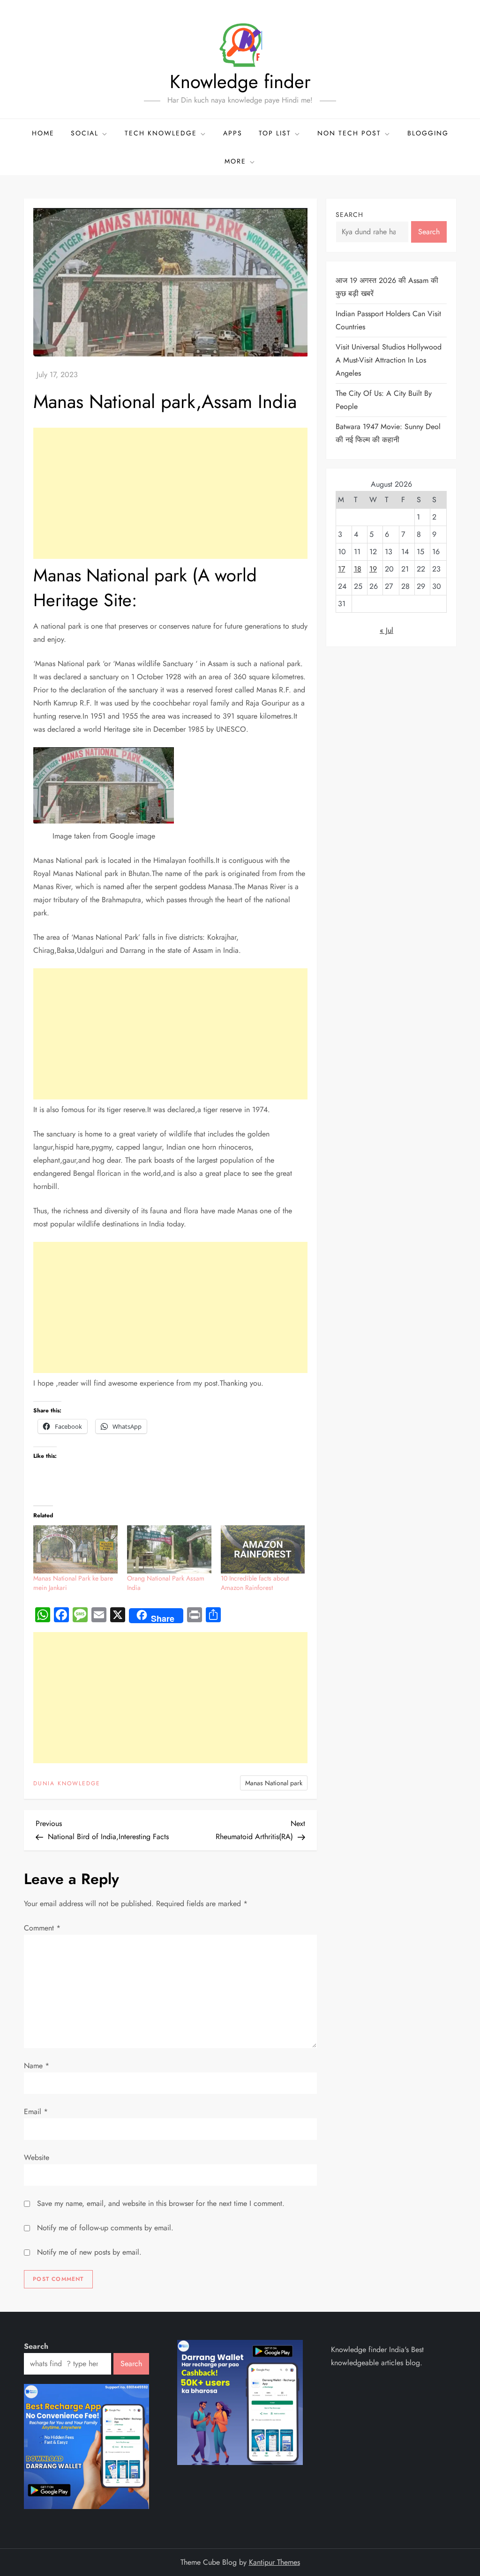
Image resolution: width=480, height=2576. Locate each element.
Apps (233, 133)
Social (85, 133)
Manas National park (274, 1783)
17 (341, 569)
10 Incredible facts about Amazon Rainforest (255, 1583)
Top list (275, 133)
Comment (42, 1928)
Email (36, 2112)
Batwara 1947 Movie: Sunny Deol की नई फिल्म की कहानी (388, 433)
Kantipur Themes (274, 2562)
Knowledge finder (240, 82)
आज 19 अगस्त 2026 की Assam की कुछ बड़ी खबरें (387, 287)
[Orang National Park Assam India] (169, 1549)
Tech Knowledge (161, 133)
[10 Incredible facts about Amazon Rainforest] (263, 1549)
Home (43, 133)
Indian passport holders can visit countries (388, 320)
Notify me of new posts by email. (89, 2252)
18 (358, 569)
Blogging (428, 133)
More (235, 161)
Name (37, 2066)
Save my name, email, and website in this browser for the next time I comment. (161, 2203)
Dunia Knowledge (67, 1784)
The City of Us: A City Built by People (384, 400)
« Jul (386, 630)
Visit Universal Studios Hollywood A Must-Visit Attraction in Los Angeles (389, 360)
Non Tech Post (349, 133)
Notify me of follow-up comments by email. (105, 2228)
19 (373, 569)
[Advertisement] (170, 493)
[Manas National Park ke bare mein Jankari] (75, 1549)
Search (349, 215)
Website (37, 2157)
